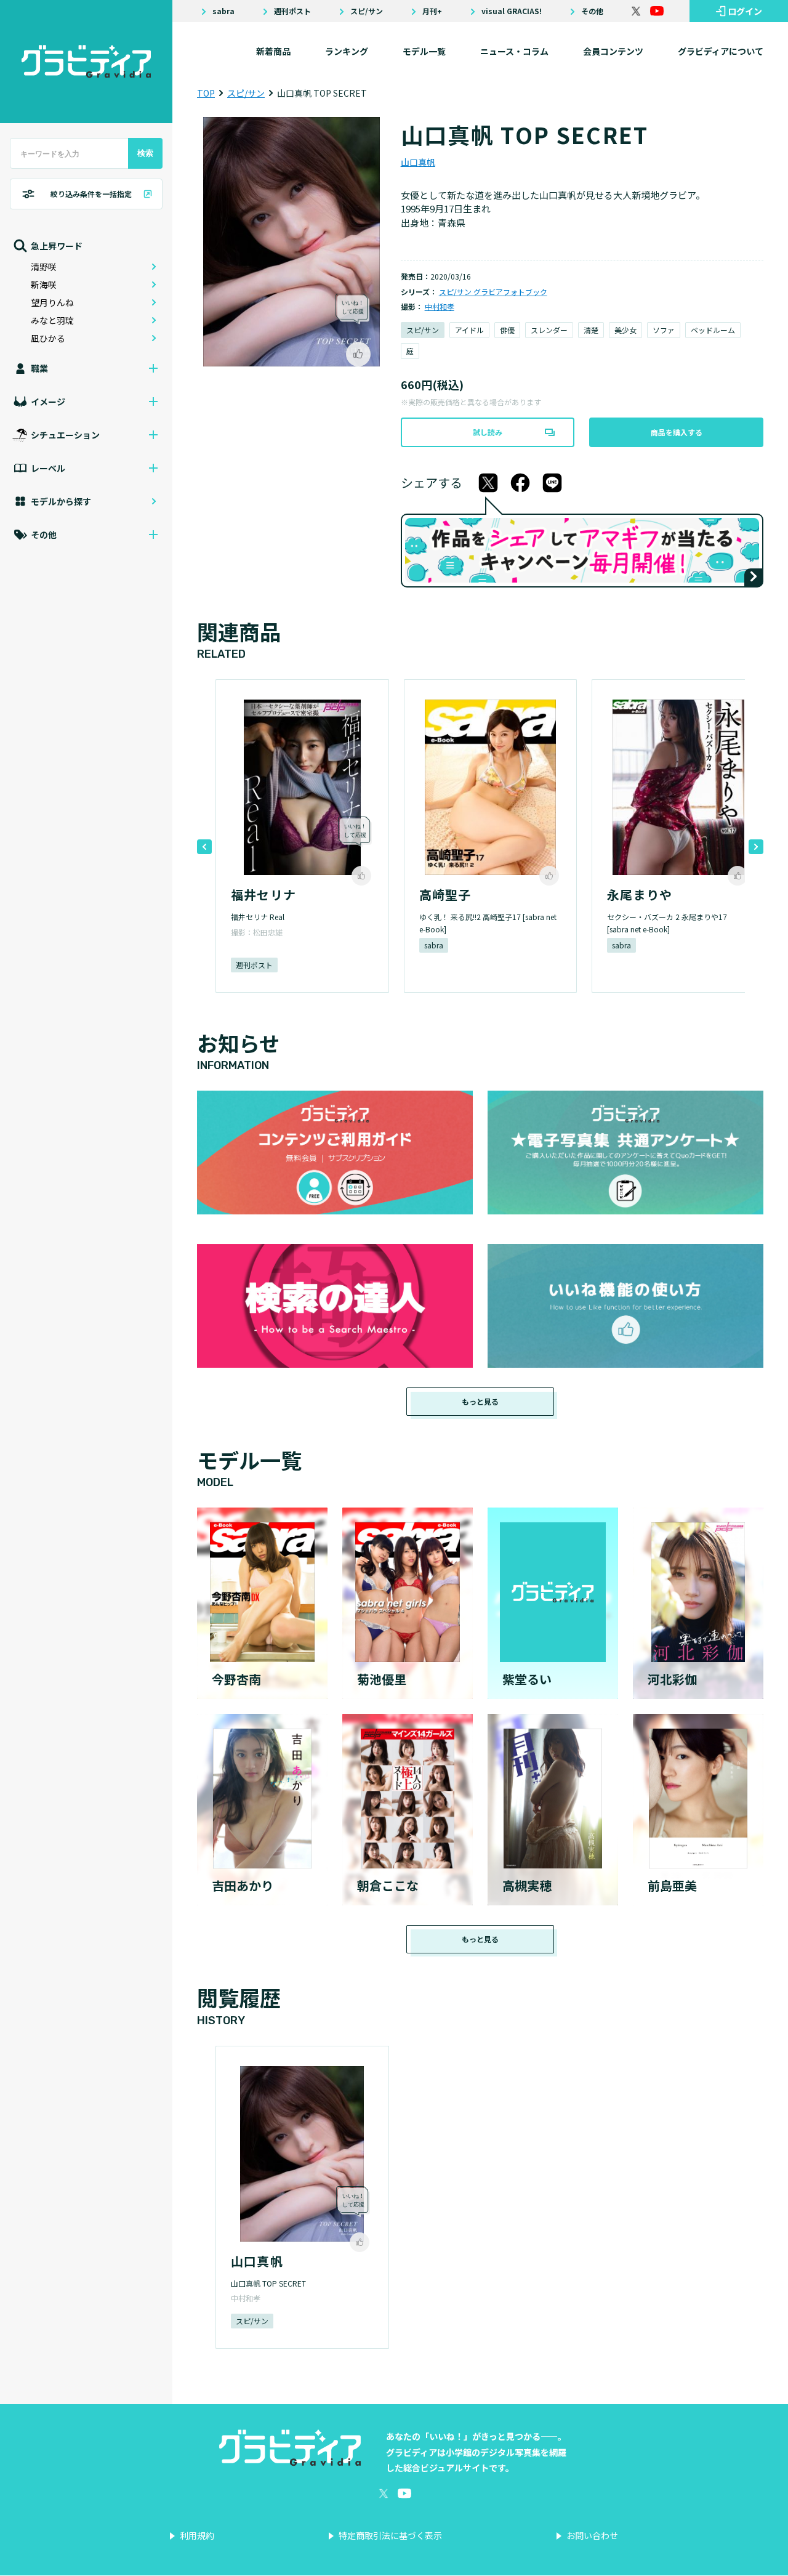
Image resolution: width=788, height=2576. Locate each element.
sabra (223, 11)
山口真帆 (418, 162)
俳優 (507, 330)
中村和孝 (440, 306)
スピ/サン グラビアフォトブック (493, 292)
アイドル (469, 330)
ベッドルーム (713, 330)
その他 (592, 11)
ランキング (347, 51)
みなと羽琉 (52, 320)
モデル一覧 (424, 51)
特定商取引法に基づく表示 (390, 2535)
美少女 (625, 330)
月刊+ (432, 11)
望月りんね (52, 302)
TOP (206, 93)
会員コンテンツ (613, 51)
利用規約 (197, 2535)
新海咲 (44, 285)
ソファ (664, 330)
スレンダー (549, 330)
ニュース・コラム (514, 51)
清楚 (591, 330)
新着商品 (273, 51)
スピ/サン (367, 11)
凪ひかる (48, 338)
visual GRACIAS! (512, 11)
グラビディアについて (721, 51)
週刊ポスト (292, 11)
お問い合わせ (592, 2535)
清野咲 (44, 267)
